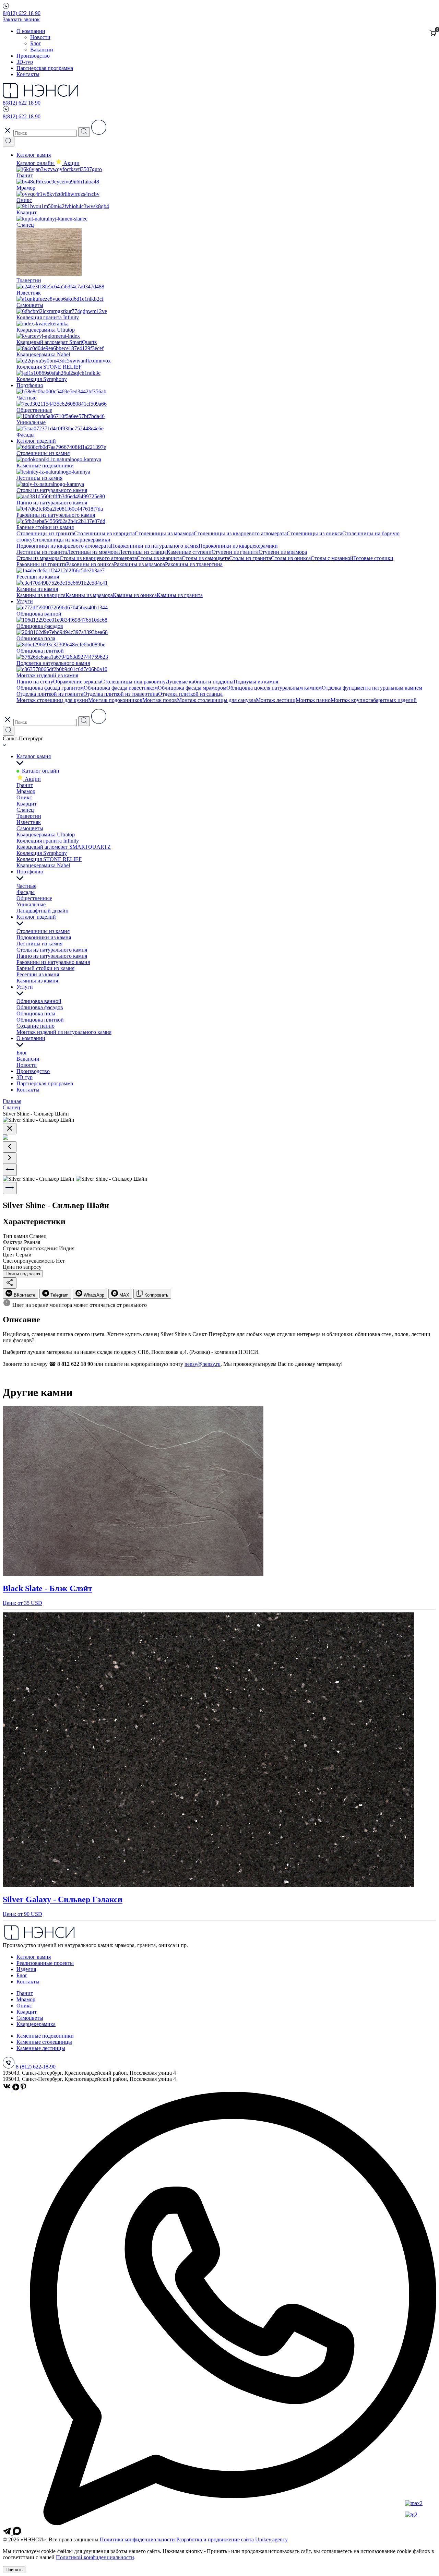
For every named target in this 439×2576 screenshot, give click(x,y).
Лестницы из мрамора (93, 552)
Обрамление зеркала (77, 682)
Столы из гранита (250, 558)
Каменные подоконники (45, 2036)
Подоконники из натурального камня (155, 546)
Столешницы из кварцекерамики (72, 540)
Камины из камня (37, 981)
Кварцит (27, 804)
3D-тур (25, 62)
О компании (31, 31)
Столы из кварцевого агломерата (98, 558)
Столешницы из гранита (45, 533)
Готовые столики (373, 558)
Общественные (34, 898)
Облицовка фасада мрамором (192, 688)
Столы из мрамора (38, 558)
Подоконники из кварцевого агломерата (64, 546)
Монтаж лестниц (276, 700)
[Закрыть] (10, 1129)
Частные (26, 886)
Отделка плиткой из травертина (121, 694)
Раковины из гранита (41, 564)
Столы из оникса (291, 558)
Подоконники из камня (44, 937)
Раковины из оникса (90, 564)
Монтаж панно (313, 700)
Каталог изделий (36, 441)
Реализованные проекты (45, 1963)
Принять (14, 2570)
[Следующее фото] (10, 1188)
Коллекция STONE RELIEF (49, 859)
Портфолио (30, 385)
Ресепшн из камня (38, 974)
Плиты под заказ (23, 1274)
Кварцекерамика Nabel (43, 865)
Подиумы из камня (256, 682)
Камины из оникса (135, 595)
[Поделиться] (10, 1283)
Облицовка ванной (39, 1001)
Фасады (26, 892)
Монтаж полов (160, 700)
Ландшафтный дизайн (43, 911)
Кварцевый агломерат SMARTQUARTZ (64, 847)
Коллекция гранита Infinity (48, 841)
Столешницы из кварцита (104, 533)
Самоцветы (30, 828)
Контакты (28, 74)
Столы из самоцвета (205, 558)
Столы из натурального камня (52, 950)
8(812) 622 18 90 (22, 13)
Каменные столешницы (44, 2042)
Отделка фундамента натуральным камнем (372, 688)
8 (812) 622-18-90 (36, 2067)
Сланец (25, 810)
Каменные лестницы (41, 2048)
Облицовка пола (36, 1013)
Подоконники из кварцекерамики (238, 546)
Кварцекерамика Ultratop (46, 834)
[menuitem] (20, 1294)
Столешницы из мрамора (164, 533)
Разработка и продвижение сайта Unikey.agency (232, 2539)
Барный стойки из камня (45, 968)
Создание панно (35, 1026)
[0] (433, 33)
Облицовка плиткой (40, 1020)
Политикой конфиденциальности (95, 2557)
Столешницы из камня (43, 931)
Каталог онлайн (36, 163)
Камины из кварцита (41, 595)
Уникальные (31, 904)
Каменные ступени (189, 552)
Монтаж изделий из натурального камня (64, 1032)
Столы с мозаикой (332, 558)
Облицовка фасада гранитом (50, 688)
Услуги (25, 601)
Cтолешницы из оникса (315, 533)
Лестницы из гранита (42, 552)
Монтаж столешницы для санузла (216, 700)
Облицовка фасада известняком (121, 688)
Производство (33, 56)
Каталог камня (34, 155)
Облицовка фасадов (40, 1007)
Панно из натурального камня (52, 956)
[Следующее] (10, 1158)
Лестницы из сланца (143, 552)
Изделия (26, 1969)
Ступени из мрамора (283, 552)
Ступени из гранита (235, 552)
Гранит (25, 785)
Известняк (29, 822)
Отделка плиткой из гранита (50, 694)
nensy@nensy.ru (203, 1364)
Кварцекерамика (36, 2024)
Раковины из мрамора (139, 564)
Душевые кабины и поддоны (200, 682)
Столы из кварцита (159, 558)
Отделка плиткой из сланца (190, 694)
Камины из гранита (180, 595)
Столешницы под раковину (133, 682)
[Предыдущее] (10, 1147)
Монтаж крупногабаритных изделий (374, 700)
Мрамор (26, 791)
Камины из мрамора (89, 595)
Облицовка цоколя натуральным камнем (274, 688)
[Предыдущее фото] (10, 1170)
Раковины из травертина (194, 564)
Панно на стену (35, 682)
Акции (32, 779)
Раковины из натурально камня (53, 962)
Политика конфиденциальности (137, 2539)
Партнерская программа (45, 68)
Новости (40, 37)
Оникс (24, 797)
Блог (36, 43)
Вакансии (42, 50)
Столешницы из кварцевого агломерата (240, 533)
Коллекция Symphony (42, 853)
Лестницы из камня (39, 944)
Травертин (29, 816)
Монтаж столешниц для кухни (52, 700)
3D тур (25, 1077)
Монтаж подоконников (115, 700)
